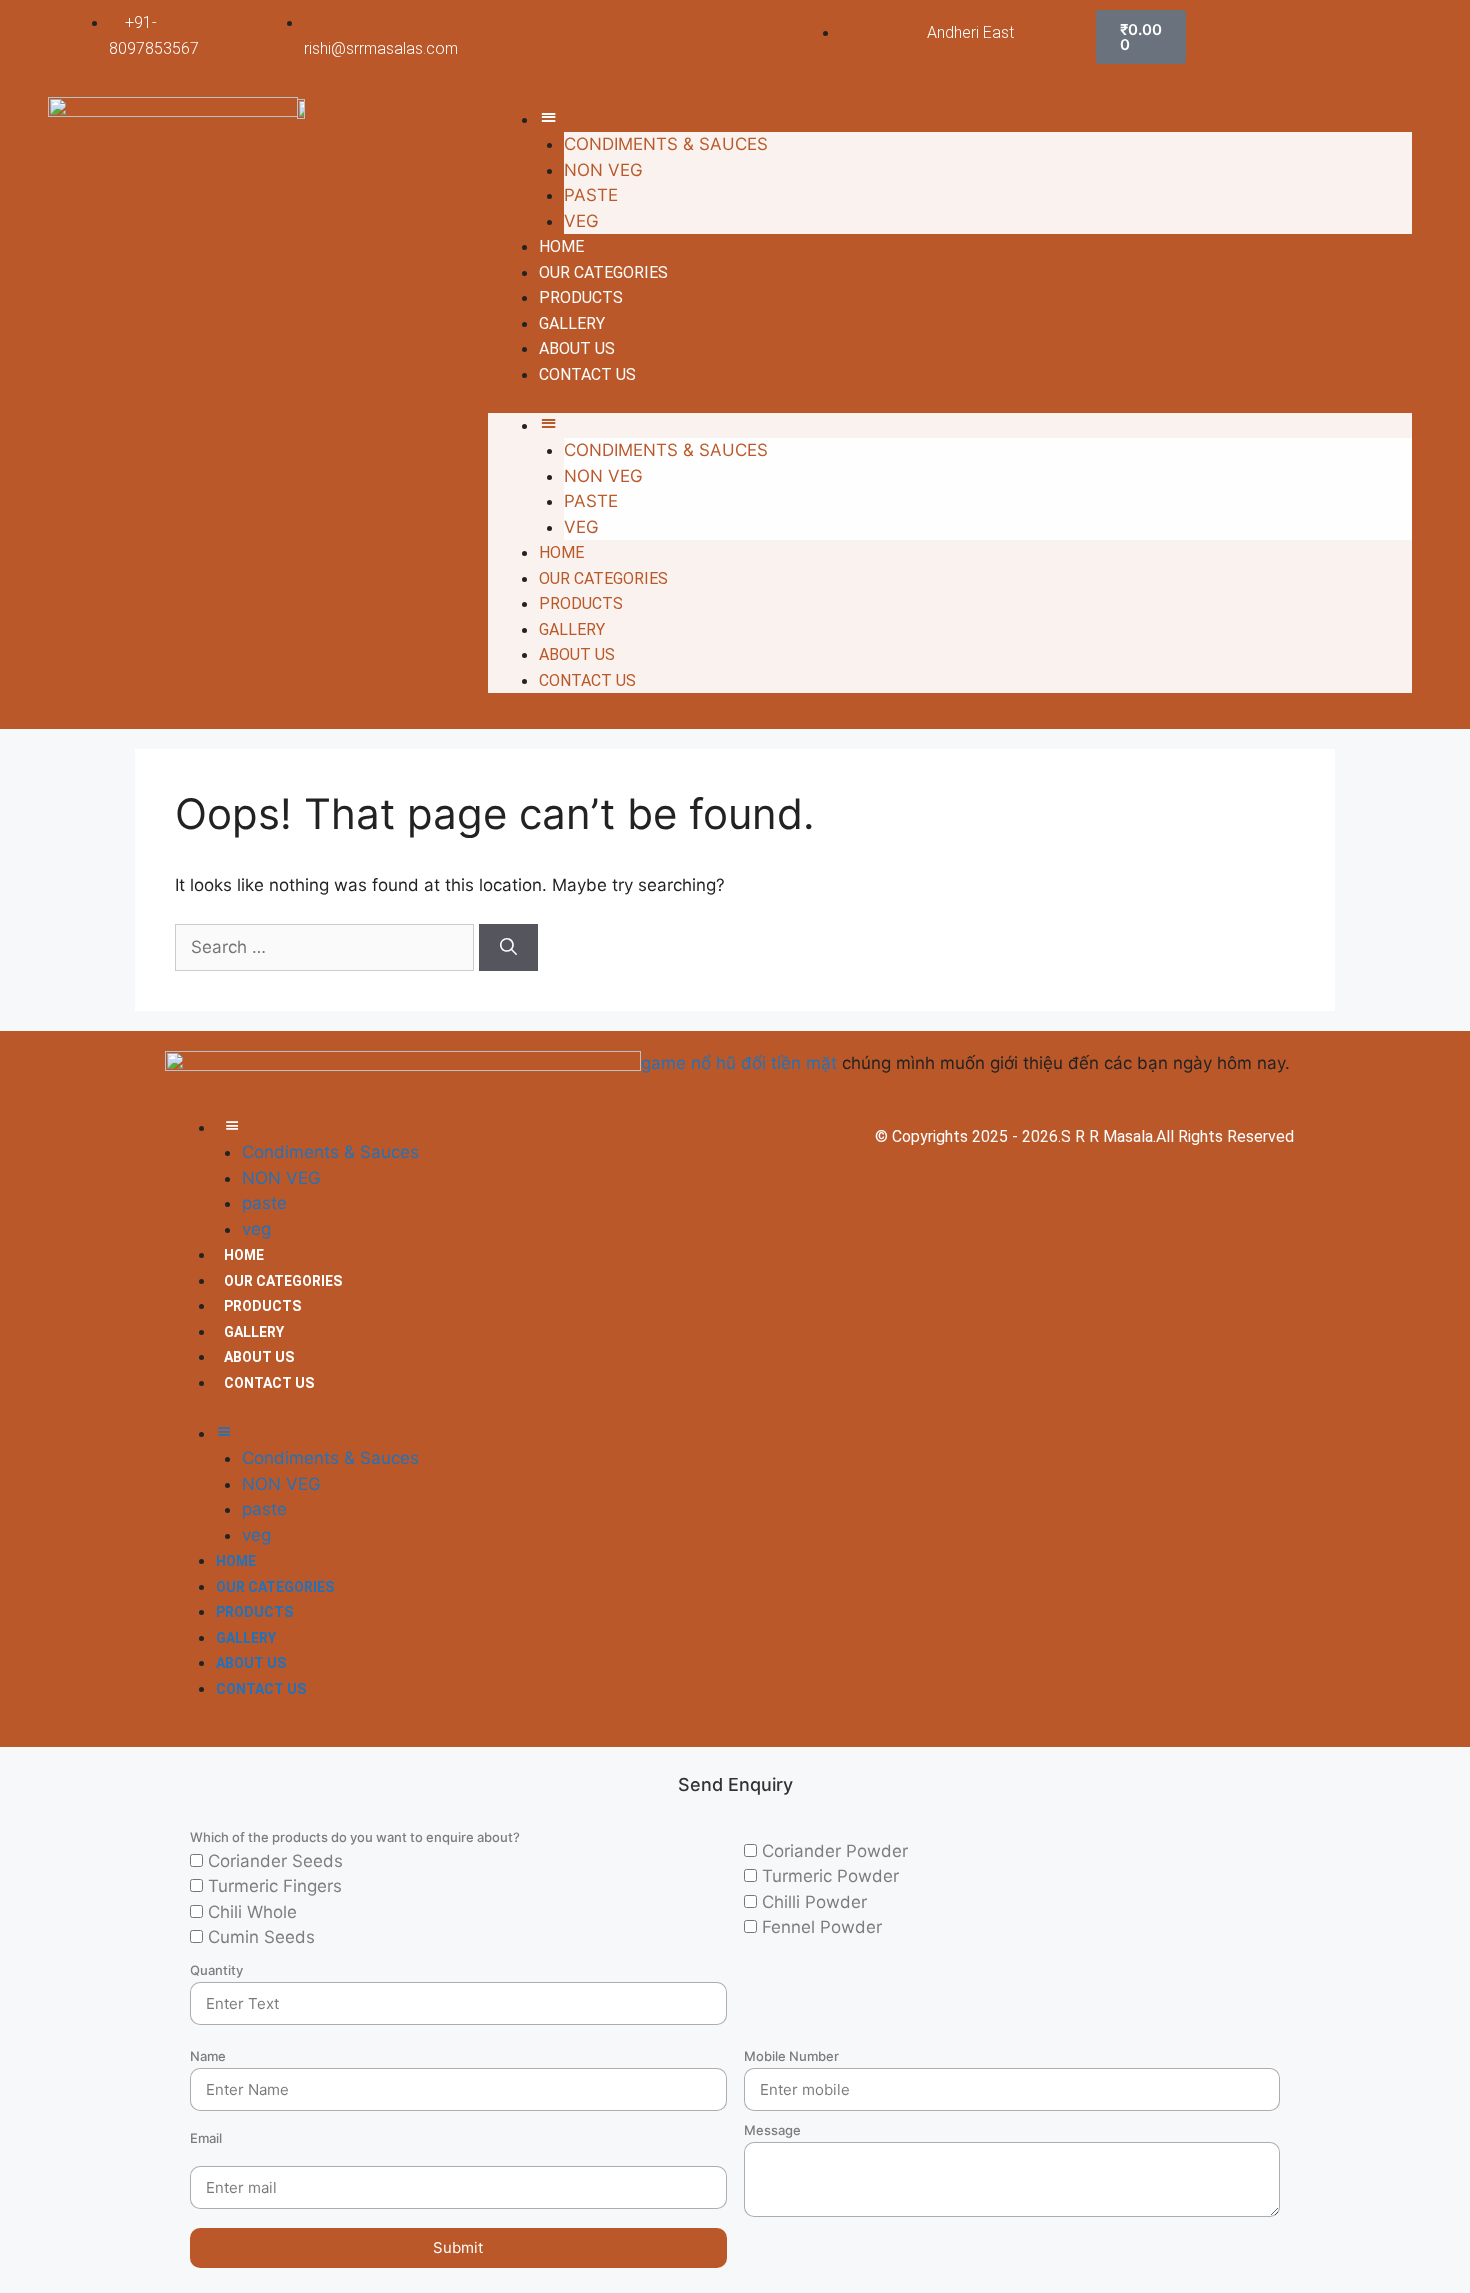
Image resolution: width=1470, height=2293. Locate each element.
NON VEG (603, 170)
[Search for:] (327, 947)
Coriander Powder (835, 1851)
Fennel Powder (822, 1927)
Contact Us (587, 374)
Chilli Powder (814, 1902)
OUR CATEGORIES (603, 272)
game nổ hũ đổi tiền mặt (739, 1063)
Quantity (216, 1970)
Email (206, 2138)
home (561, 246)
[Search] (508, 948)
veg (581, 221)
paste (591, 195)
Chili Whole (252, 1912)
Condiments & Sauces (666, 144)
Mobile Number (791, 2056)
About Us (577, 348)
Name (208, 2056)
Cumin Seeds (261, 1937)
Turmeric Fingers (275, 1886)
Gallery (572, 323)
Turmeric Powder (830, 1876)
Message (772, 2130)
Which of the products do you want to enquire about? (355, 1837)
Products (581, 297)
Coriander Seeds (275, 1861)
